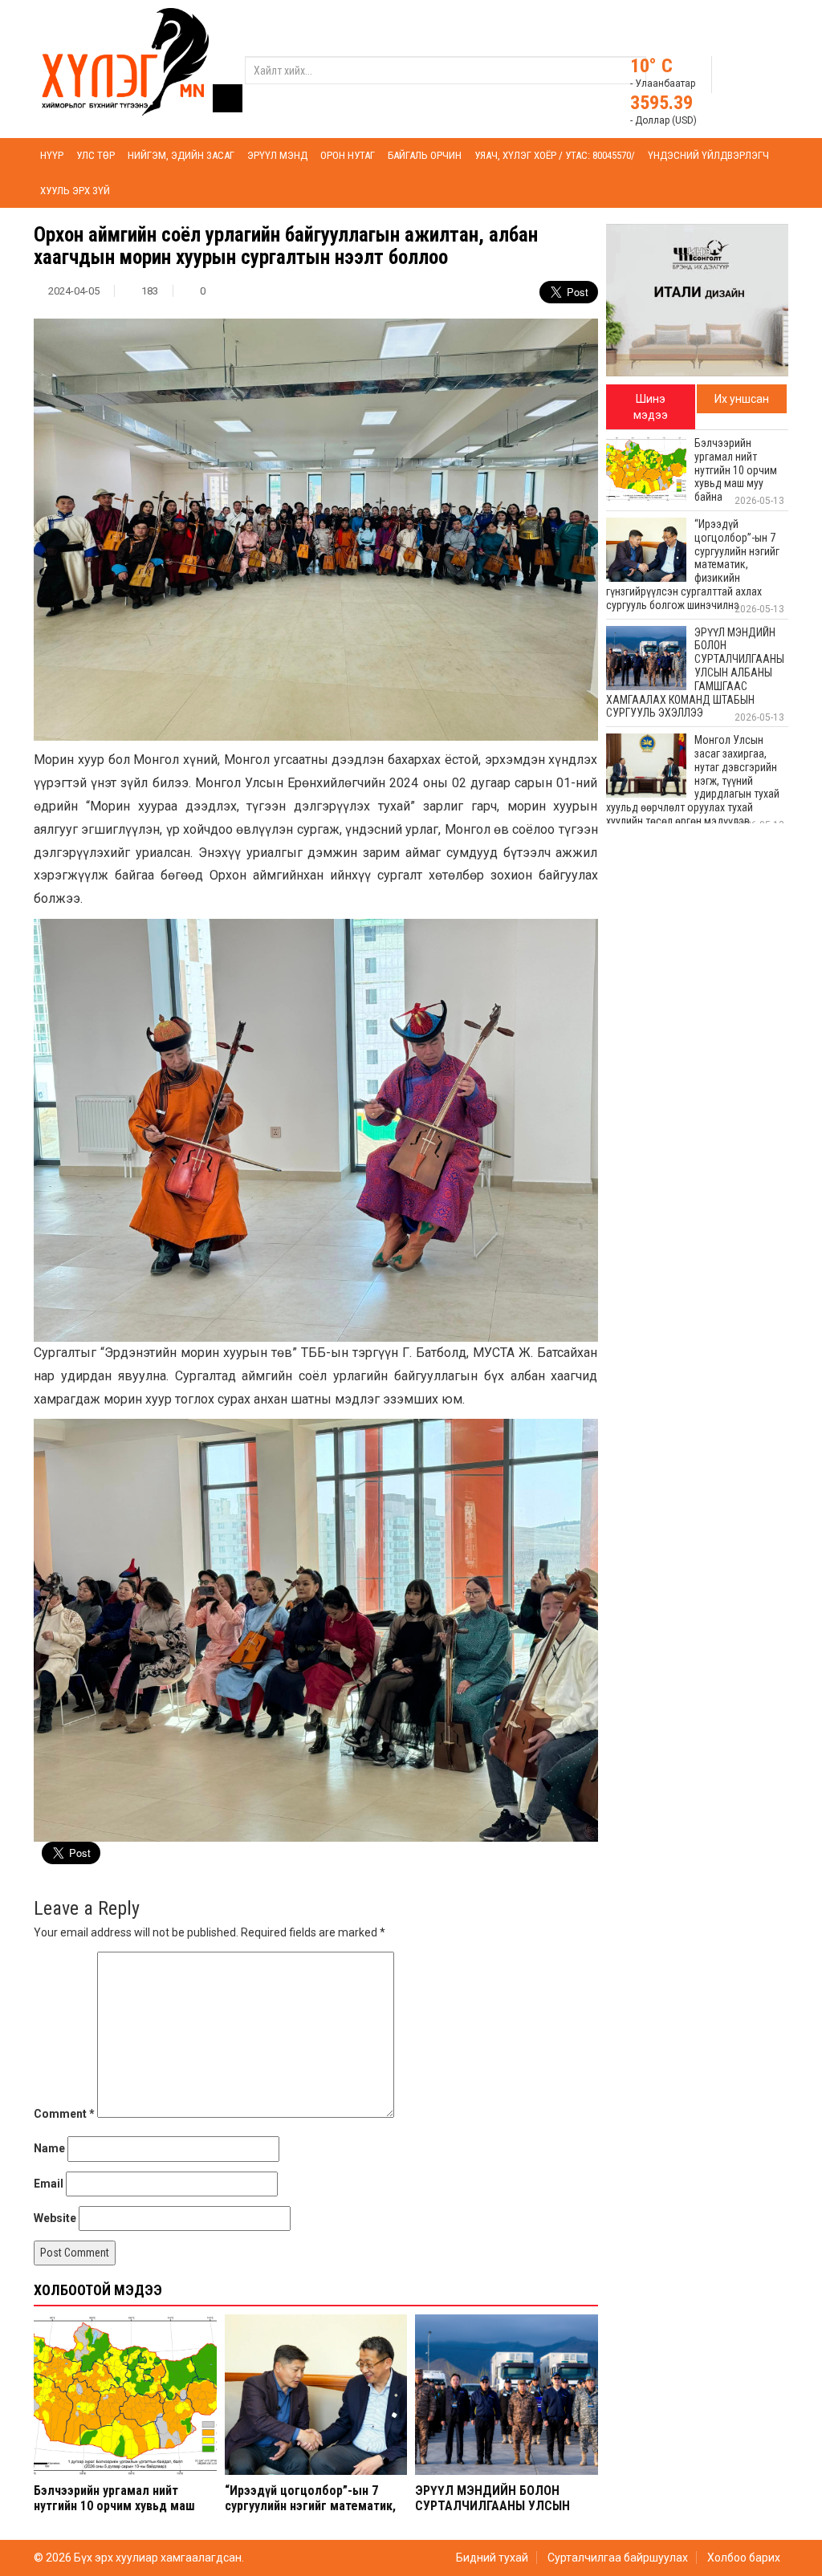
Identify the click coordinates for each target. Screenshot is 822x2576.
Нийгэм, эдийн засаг (181, 155)
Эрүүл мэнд (277, 155)
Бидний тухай (492, 2558)
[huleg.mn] (125, 61)
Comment (64, 2114)
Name (49, 2148)
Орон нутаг (348, 155)
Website (55, 2218)
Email (49, 2184)
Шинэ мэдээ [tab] (651, 407)
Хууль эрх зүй (75, 191)
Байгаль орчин (425, 155)
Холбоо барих (744, 2558)
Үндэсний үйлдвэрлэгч (708, 155)
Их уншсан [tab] (742, 399)
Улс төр (96, 155)
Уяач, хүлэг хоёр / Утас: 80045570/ (555, 155)
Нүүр (52, 155)
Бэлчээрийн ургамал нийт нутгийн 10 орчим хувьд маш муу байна (114, 2506)
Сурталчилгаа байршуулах (618, 2558)
